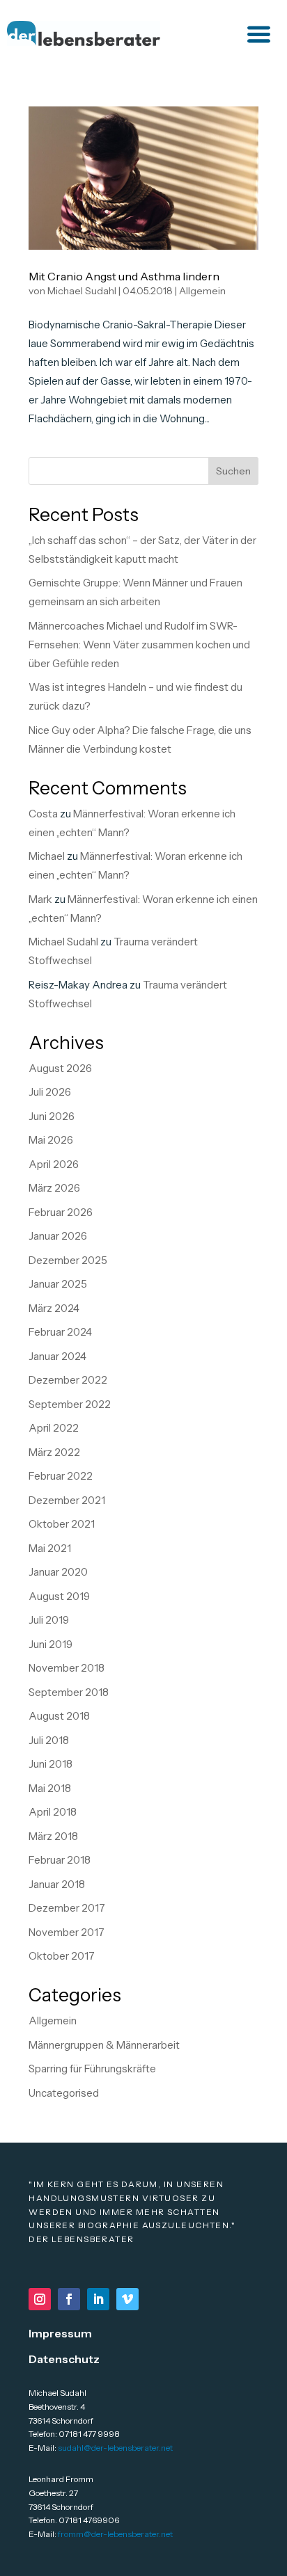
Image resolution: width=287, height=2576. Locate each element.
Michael (47, 856)
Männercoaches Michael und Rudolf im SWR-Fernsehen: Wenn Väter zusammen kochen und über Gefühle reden (139, 645)
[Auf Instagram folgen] (40, 2299)
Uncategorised (64, 2093)
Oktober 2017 (62, 1956)
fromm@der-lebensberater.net (115, 2534)
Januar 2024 (57, 1356)
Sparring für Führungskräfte (92, 2069)
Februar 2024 (60, 1332)
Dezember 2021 (67, 1500)
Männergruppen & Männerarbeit (104, 2045)
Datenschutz (64, 2359)
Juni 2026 (52, 1116)
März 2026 (54, 1188)
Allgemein (202, 291)
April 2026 (54, 1164)
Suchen (233, 471)
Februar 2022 (61, 1476)
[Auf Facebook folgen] (69, 2299)
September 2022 (70, 1404)
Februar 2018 (60, 1860)
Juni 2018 (51, 1764)
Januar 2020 (58, 1572)
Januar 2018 (57, 1884)
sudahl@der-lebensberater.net (115, 2448)
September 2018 (69, 1692)
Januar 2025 (58, 1284)
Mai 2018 (50, 1788)
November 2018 (67, 1668)
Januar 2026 (58, 1236)
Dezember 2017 (67, 1908)
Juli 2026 (50, 1092)
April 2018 (53, 1812)
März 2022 (54, 1452)
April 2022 (54, 1428)
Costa (43, 814)
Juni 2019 (51, 1644)
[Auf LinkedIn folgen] (98, 2299)
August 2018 (59, 1716)
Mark (40, 899)
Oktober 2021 (62, 1524)
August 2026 (60, 1068)
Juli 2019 (49, 1620)
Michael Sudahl (82, 291)
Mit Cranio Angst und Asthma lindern (124, 276)
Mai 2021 (50, 1548)
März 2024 (54, 1308)
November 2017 (67, 1932)
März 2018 (53, 1836)
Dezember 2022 (68, 1380)
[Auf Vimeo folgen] (127, 2299)
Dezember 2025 (68, 1260)
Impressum (60, 2333)
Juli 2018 (49, 1740)
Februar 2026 (61, 1212)
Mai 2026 (51, 1140)
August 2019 (59, 1596)
